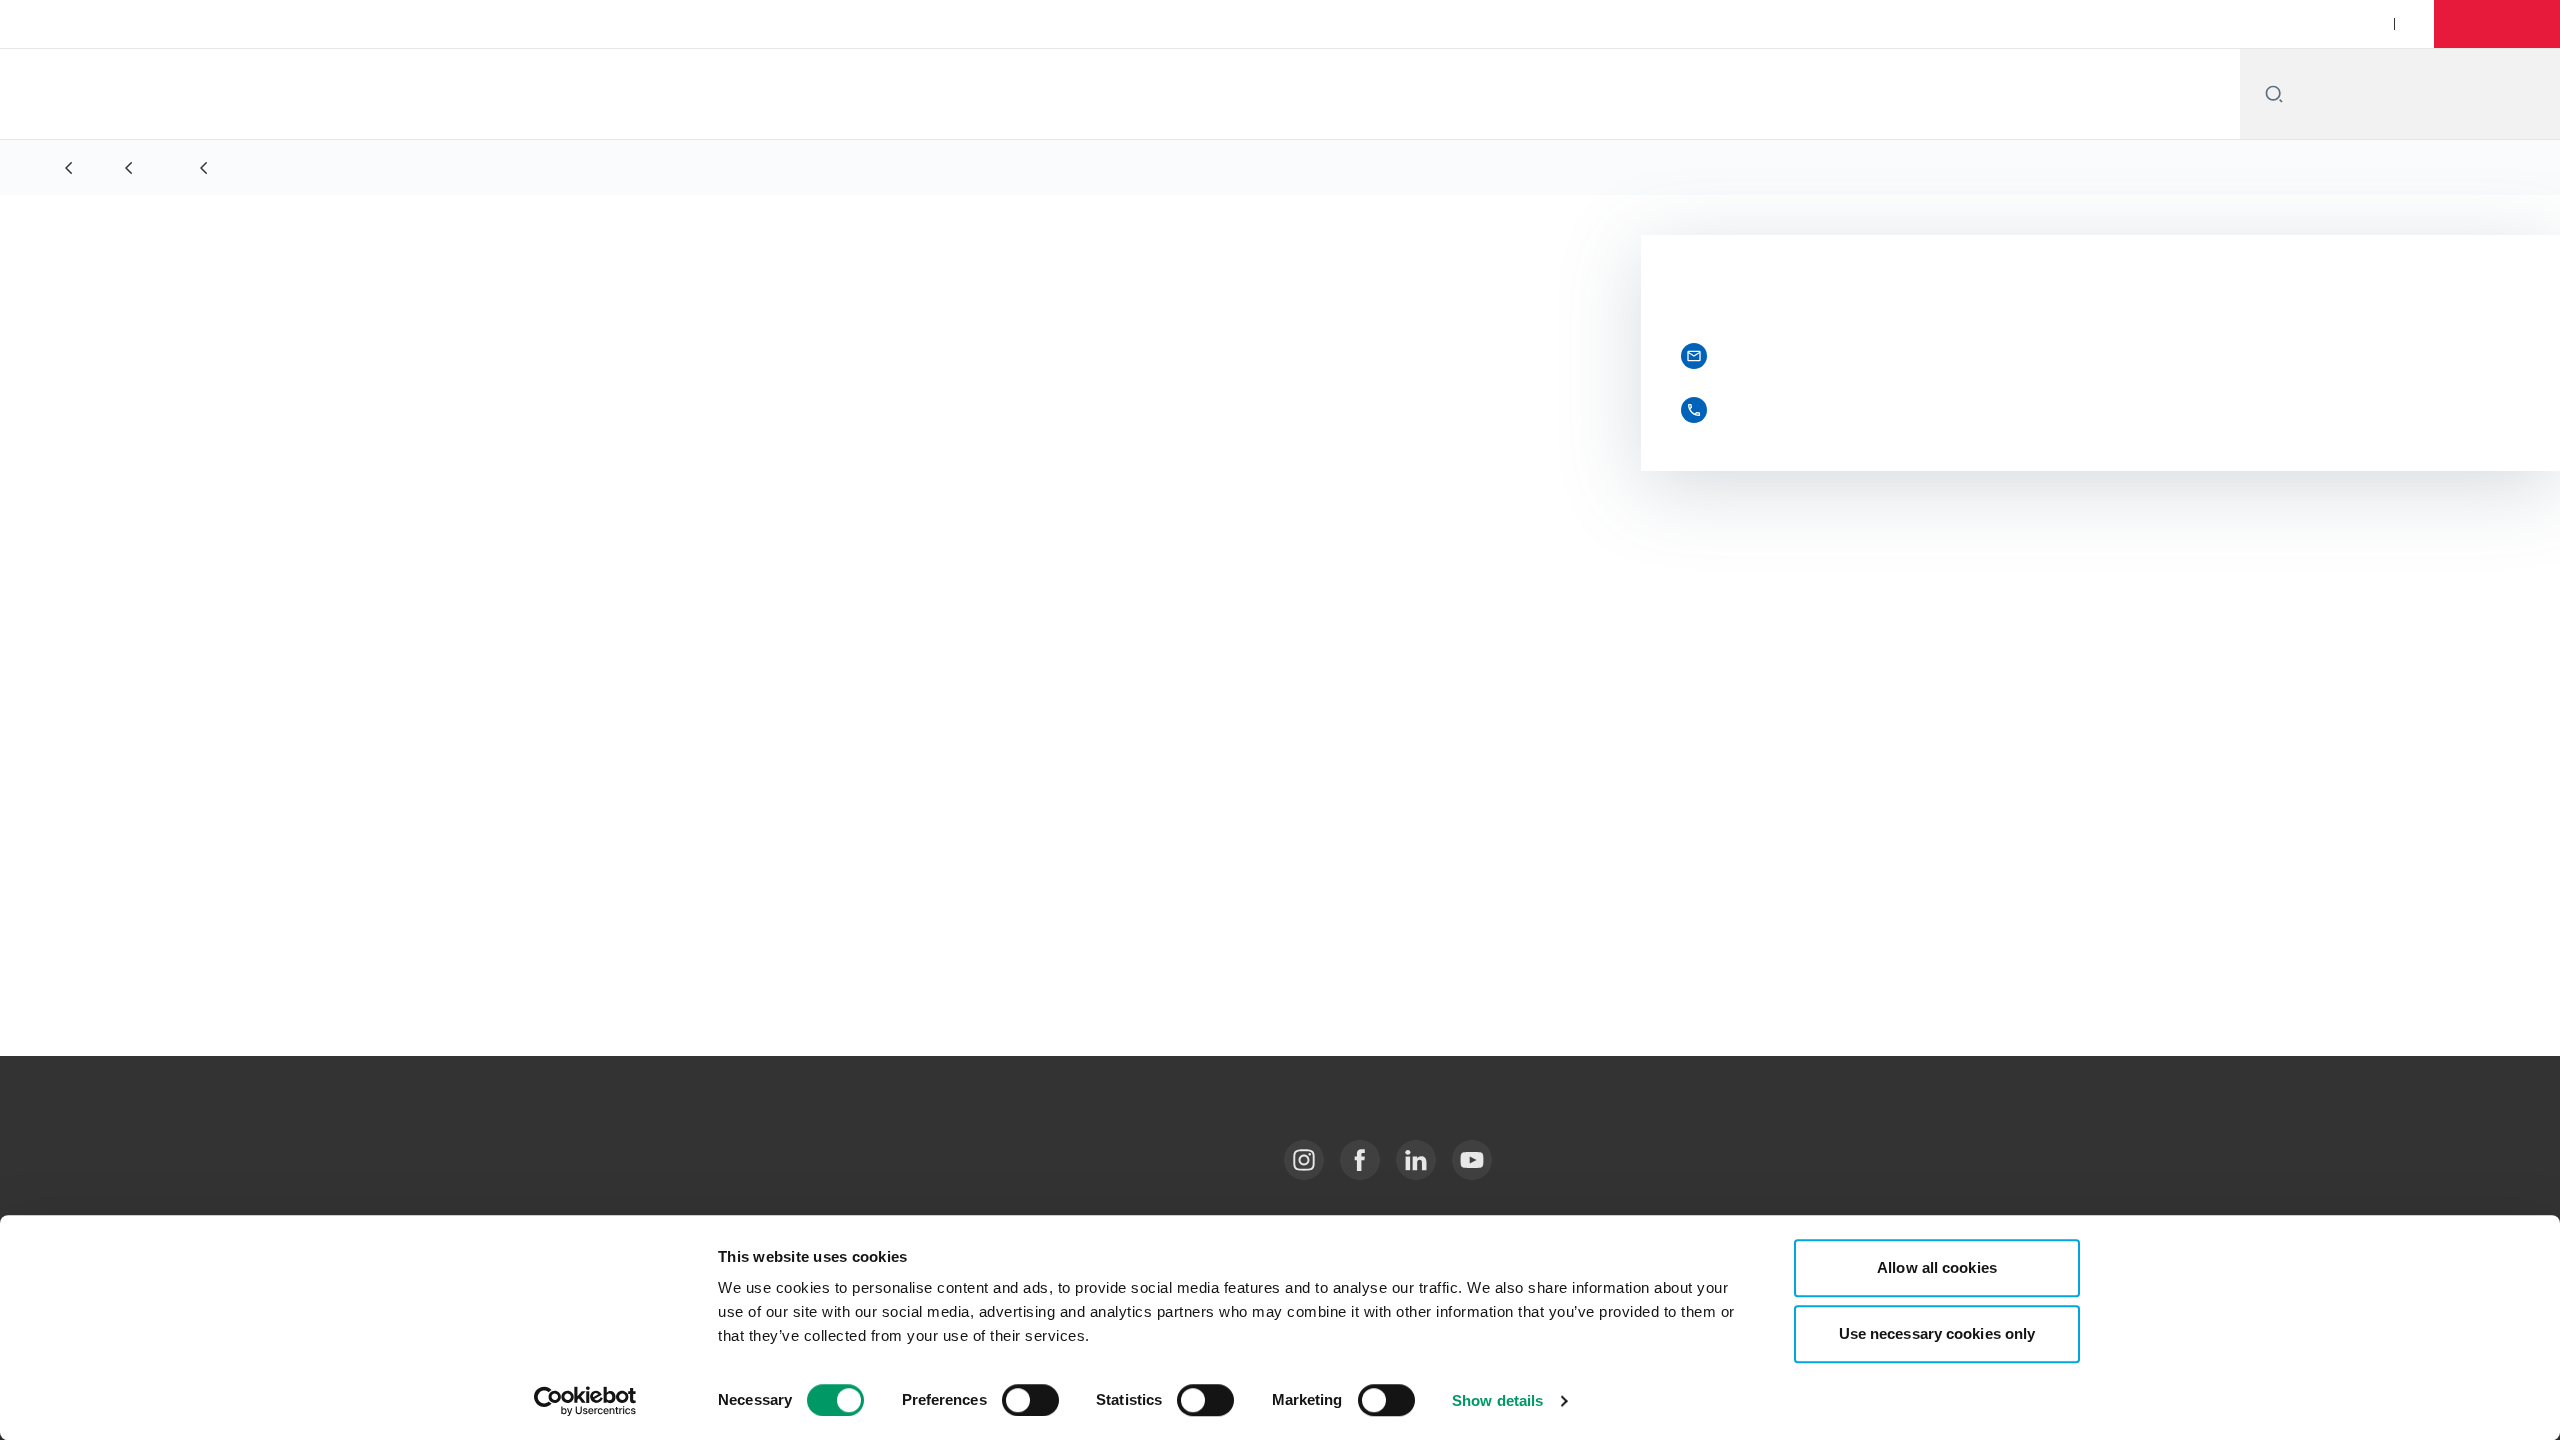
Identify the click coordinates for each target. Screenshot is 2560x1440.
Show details (1497, 1400)
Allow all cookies (1937, 1267)
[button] (2500, 24)
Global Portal (2302, 24)
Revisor (287, 607)
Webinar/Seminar (2171, 24)
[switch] (1030, 1400)
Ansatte (1871, 24)
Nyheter (2054, 24)
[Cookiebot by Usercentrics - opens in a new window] (585, 1401)
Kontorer (1962, 24)
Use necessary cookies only (1937, 1333)
